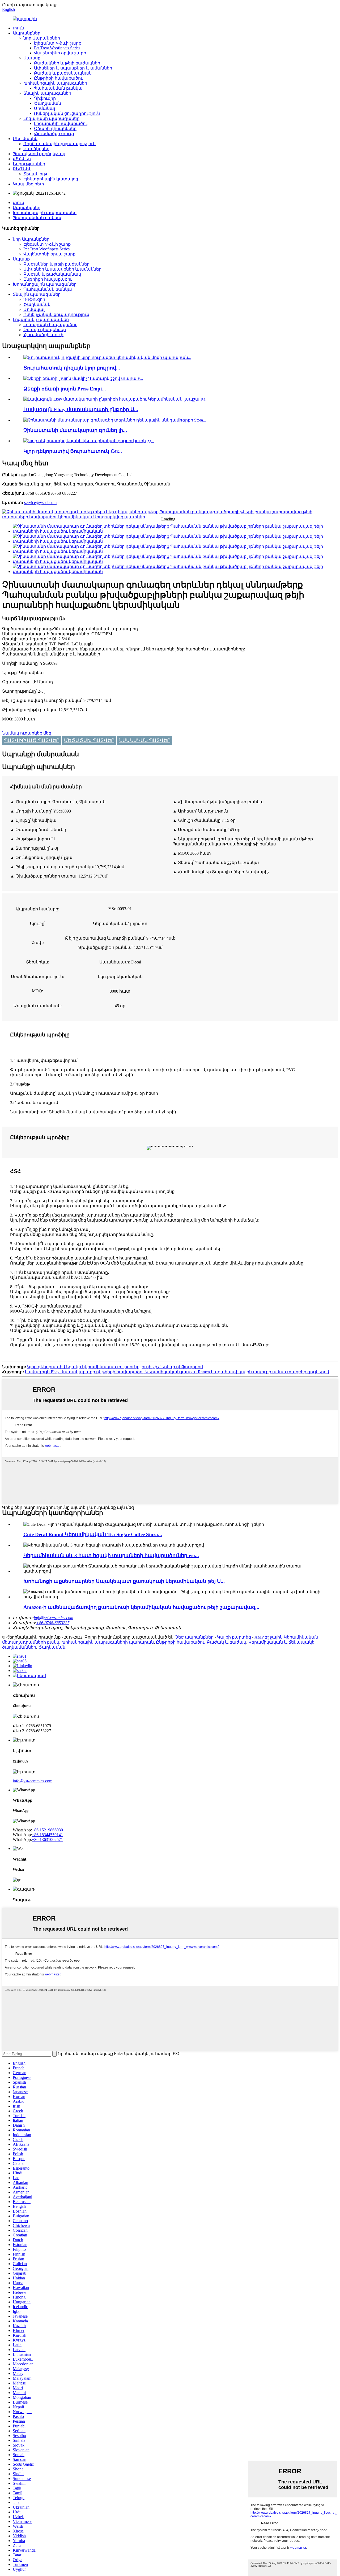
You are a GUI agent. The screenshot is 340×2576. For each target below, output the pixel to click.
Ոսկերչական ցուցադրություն (67, 113)
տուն (18, 28)
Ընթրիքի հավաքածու (58, 78)
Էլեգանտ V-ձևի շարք (58, 43)
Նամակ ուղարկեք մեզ (27, 733)
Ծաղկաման (48, 103)
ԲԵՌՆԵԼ (22, 169)
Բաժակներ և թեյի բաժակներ (67, 63)
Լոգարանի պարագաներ (51, 118)
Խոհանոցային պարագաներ (55, 83)
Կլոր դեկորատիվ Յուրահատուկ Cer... (73, 451)
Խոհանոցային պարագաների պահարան (108, 1642)
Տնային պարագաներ (47, 93)
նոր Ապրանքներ (42, 38)
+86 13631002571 (47, 1839)
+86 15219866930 (47, 1830)
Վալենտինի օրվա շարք (60, 53)
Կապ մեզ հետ (28, 184)
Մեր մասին (25, 139)
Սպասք (32, 58)
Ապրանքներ (27, 33)
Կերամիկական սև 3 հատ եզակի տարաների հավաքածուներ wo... (111, 1555)
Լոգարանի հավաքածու (61, 123)
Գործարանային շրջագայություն (59, 144)
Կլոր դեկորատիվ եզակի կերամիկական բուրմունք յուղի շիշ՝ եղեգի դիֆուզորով (115, 1367)
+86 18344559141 (47, 1835)
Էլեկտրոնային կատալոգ (51, 179)
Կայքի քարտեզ (234, 1637)
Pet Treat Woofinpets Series (57, 48)
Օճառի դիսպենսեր (55, 129)
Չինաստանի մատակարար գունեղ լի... (75, 430)
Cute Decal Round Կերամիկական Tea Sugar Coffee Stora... (93, 1534)
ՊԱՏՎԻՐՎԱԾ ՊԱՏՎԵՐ (32, 740)
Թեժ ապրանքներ (194, 1637)
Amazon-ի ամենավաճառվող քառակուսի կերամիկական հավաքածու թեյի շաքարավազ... (141, 1607)
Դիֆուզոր (45, 98)
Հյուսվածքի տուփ (54, 134)
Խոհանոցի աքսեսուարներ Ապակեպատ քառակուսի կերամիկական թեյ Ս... (124, 1581)
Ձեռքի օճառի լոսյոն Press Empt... (65, 389)
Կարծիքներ (36, 149)
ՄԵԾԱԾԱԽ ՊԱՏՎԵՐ (89, 740)
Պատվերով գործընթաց (39, 154)
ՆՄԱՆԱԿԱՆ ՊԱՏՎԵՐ (145, 740)
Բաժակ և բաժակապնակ (63, 73)
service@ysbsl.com (40, 503)
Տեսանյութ (35, 174)
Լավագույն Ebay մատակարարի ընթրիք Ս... (81, 409)
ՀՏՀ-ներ (22, 159)
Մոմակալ (44, 108)
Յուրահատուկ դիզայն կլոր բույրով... (72, 368)
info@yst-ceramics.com (33, 1781)
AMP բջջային (269, 1637)
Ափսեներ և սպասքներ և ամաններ (73, 68)
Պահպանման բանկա (58, 88)
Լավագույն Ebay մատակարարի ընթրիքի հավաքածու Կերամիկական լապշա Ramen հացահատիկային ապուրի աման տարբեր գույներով (177, 1372)
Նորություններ (29, 164)
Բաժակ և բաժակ (226, 1642)
